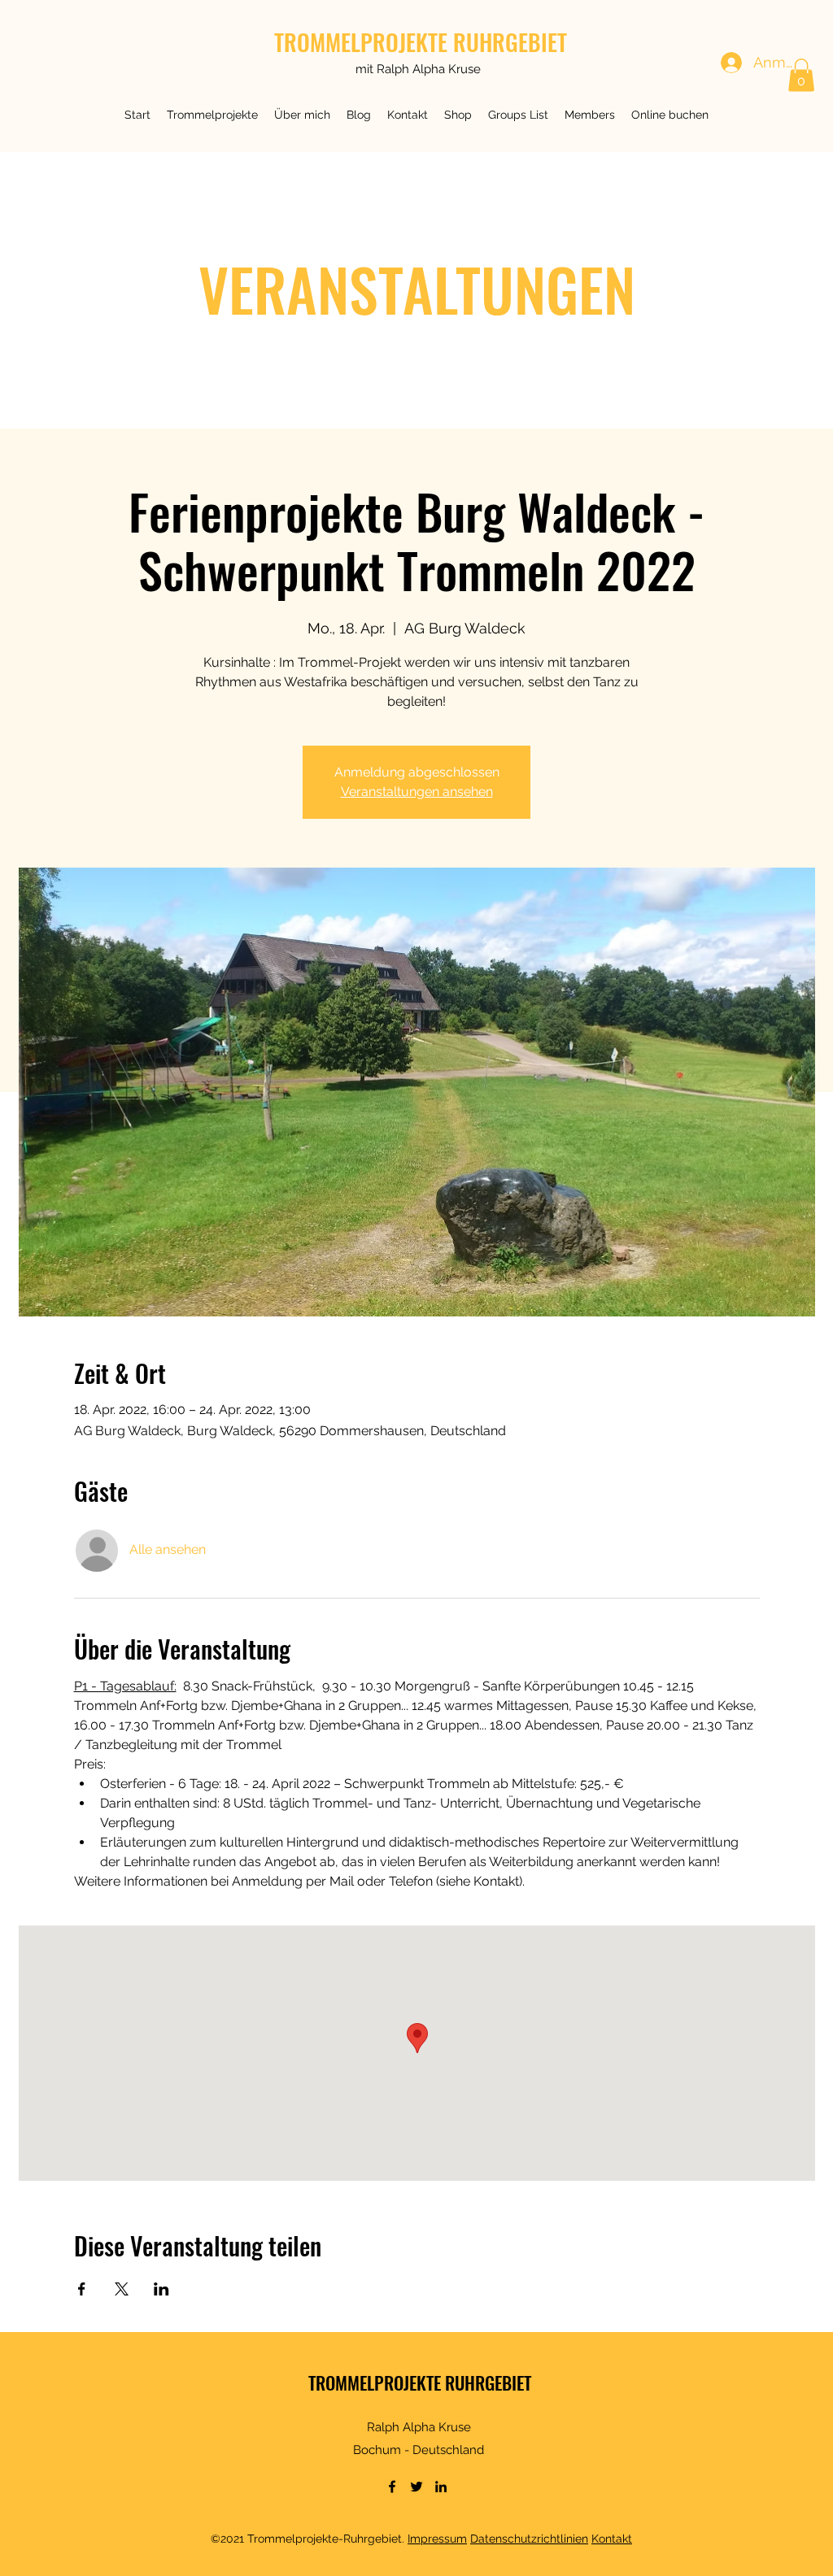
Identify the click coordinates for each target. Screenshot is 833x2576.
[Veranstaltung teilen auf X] (122, 2289)
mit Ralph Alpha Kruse (418, 69)
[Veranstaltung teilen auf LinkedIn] (161, 2289)
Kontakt (612, 2539)
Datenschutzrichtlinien (529, 2539)
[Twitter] (416, 2487)
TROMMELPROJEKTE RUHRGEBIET (421, 42)
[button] (212, 115)
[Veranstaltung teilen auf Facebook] (82, 2289)
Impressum (437, 2539)
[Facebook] (392, 2487)
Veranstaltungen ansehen (417, 792)
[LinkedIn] (441, 2487)
